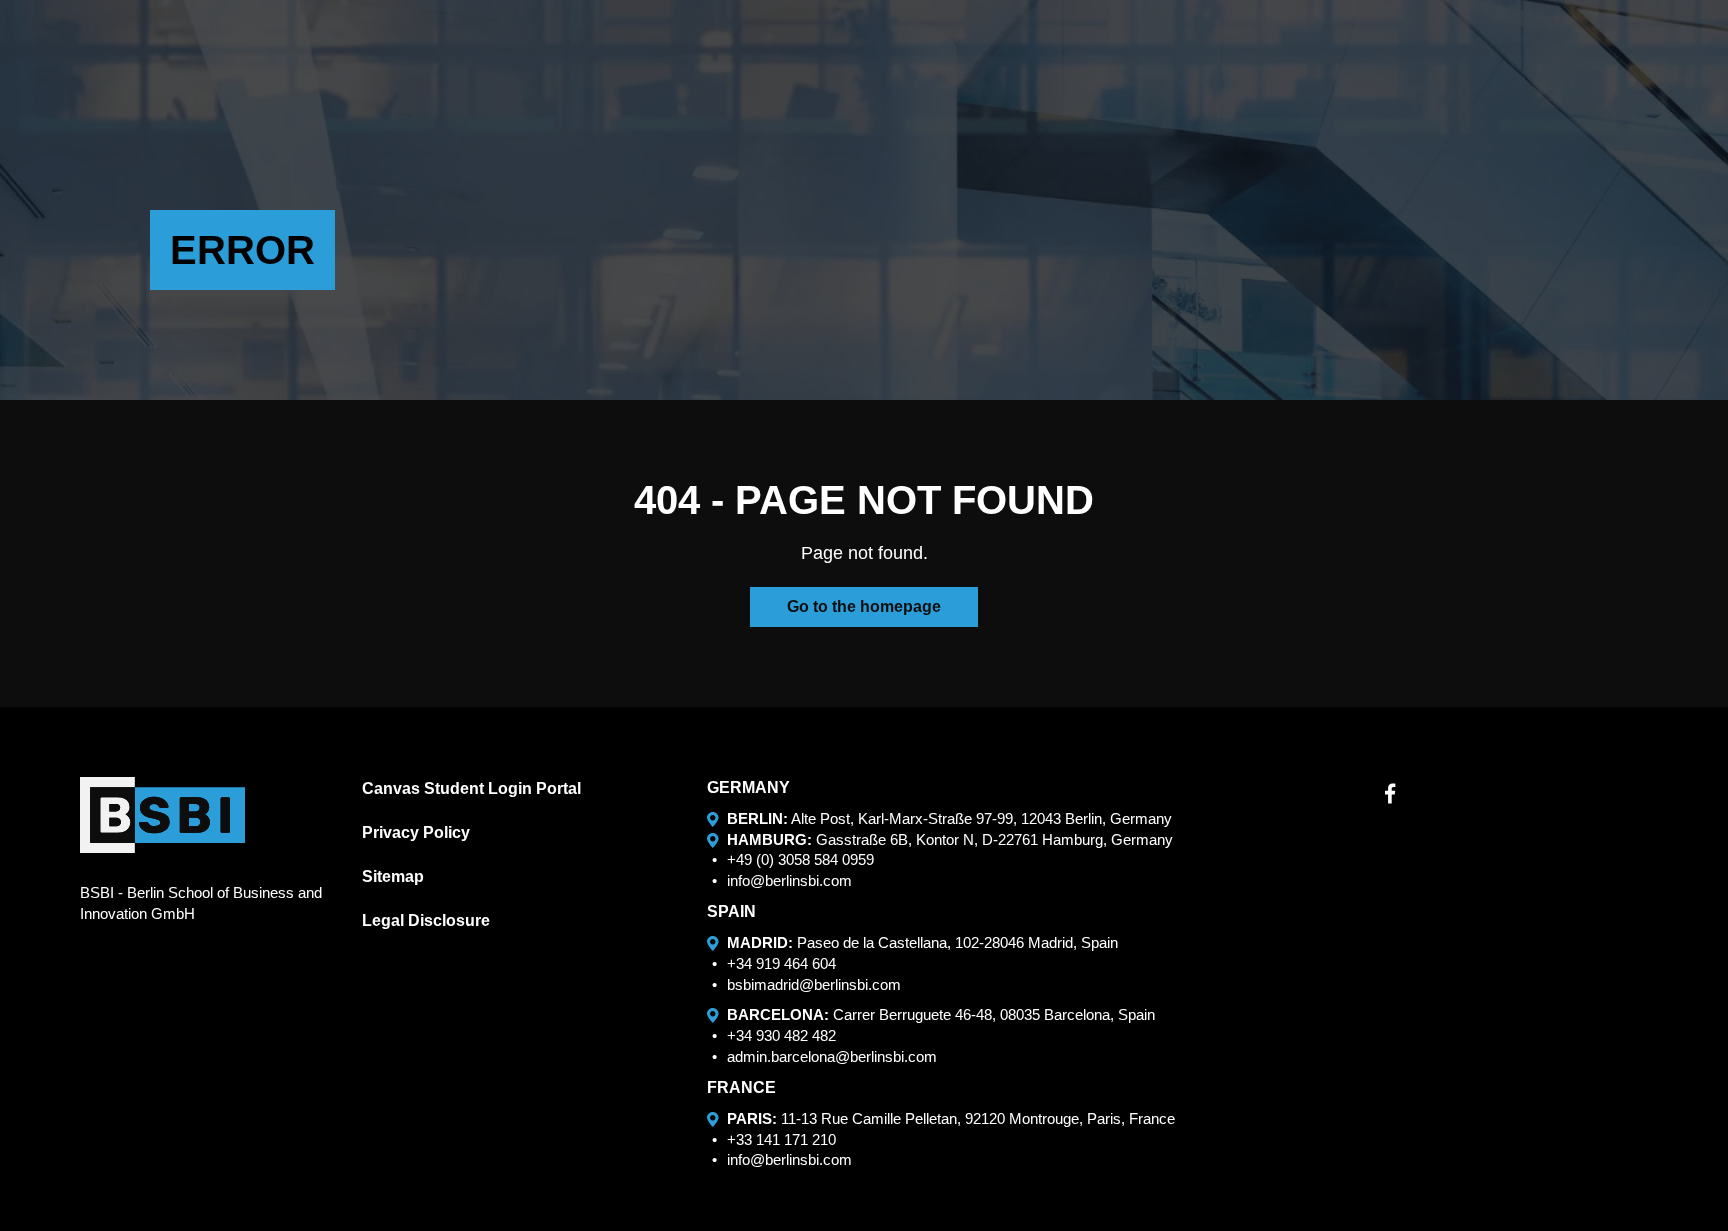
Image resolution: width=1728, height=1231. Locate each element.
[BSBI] (162, 815)
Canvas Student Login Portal (471, 788)
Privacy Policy (416, 832)
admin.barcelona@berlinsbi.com (832, 1056)
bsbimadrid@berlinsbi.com (814, 984)
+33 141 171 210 (781, 1139)
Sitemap (393, 876)
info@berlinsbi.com (789, 880)
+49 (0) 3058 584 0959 (800, 859)
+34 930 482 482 (781, 1035)
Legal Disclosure (426, 920)
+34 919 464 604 (781, 963)
